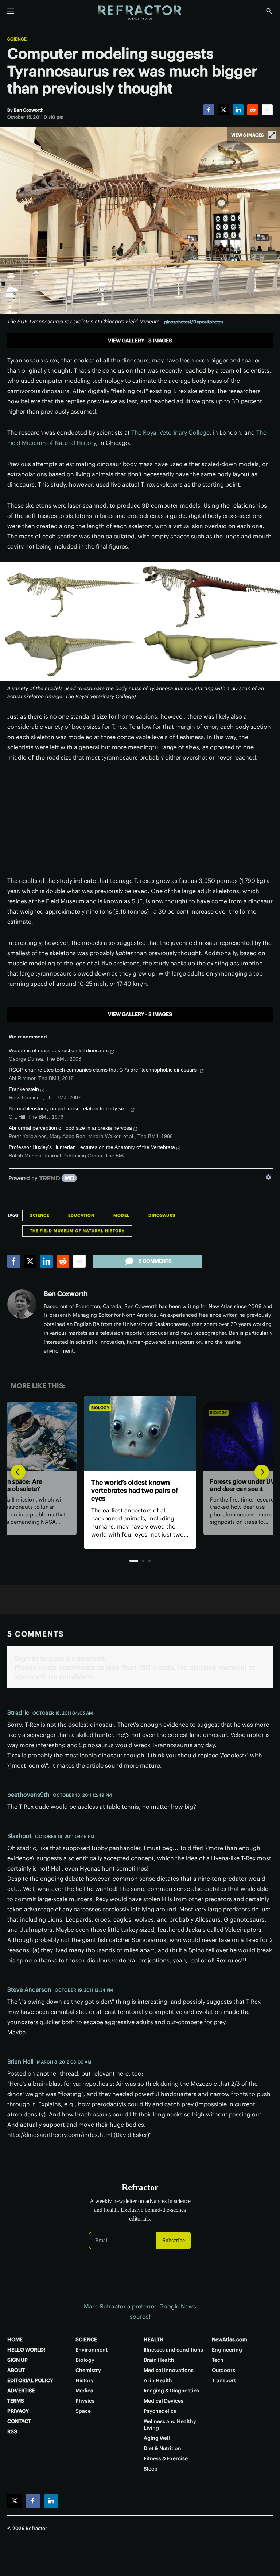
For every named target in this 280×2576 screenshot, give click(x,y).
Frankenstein (24, 1089)
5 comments (155, 1261)
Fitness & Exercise (166, 2458)
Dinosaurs (162, 1215)
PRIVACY (18, 2411)
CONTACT (19, 2421)
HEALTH (154, 2339)
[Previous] (18, 1472)
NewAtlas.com (230, 2339)
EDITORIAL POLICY (30, 2380)
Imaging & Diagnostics (171, 2391)
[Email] (267, 110)
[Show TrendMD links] (268, 1177)
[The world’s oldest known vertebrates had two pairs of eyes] (140, 1434)
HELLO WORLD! (26, 2350)
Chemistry (88, 2370)
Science (17, 39)
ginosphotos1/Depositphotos (194, 322)
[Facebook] (209, 110)
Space (83, 2411)
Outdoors (223, 2370)
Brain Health (159, 2360)
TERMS (16, 2401)
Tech (218, 2360)
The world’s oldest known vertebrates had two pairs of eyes (135, 1490)
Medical (85, 2391)
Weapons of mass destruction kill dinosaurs (59, 1050)
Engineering (227, 2350)
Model (121, 1215)
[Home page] (140, 13)
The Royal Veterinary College (170, 432)
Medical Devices (164, 2401)
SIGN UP (17, 2360)
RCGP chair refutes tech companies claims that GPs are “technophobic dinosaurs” (104, 1070)
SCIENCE (86, 2339)
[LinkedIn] (238, 110)
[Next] (262, 1472)
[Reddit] (253, 110)
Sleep (151, 2469)
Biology (100, 1408)
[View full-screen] (272, 135)
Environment (92, 2350)
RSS (12, 2431)
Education (81, 1215)
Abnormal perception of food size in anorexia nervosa (70, 1128)
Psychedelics (160, 2411)
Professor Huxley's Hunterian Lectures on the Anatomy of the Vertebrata (92, 1147)
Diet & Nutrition (162, 2448)
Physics (85, 2401)
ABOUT (16, 2370)
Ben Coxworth (66, 1294)
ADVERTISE (21, 2391)
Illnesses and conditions (173, 2350)
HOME (15, 2339)
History (85, 2380)
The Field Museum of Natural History (77, 1231)
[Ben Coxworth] (22, 1304)
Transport (224, 2380)
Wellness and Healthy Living (170, 2425)
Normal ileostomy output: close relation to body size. (69, 1108)
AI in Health (158, 2380)
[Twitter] (223, 110)
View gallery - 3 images (140, 341)
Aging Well (157, 2438)
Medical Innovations (169, 2370)
